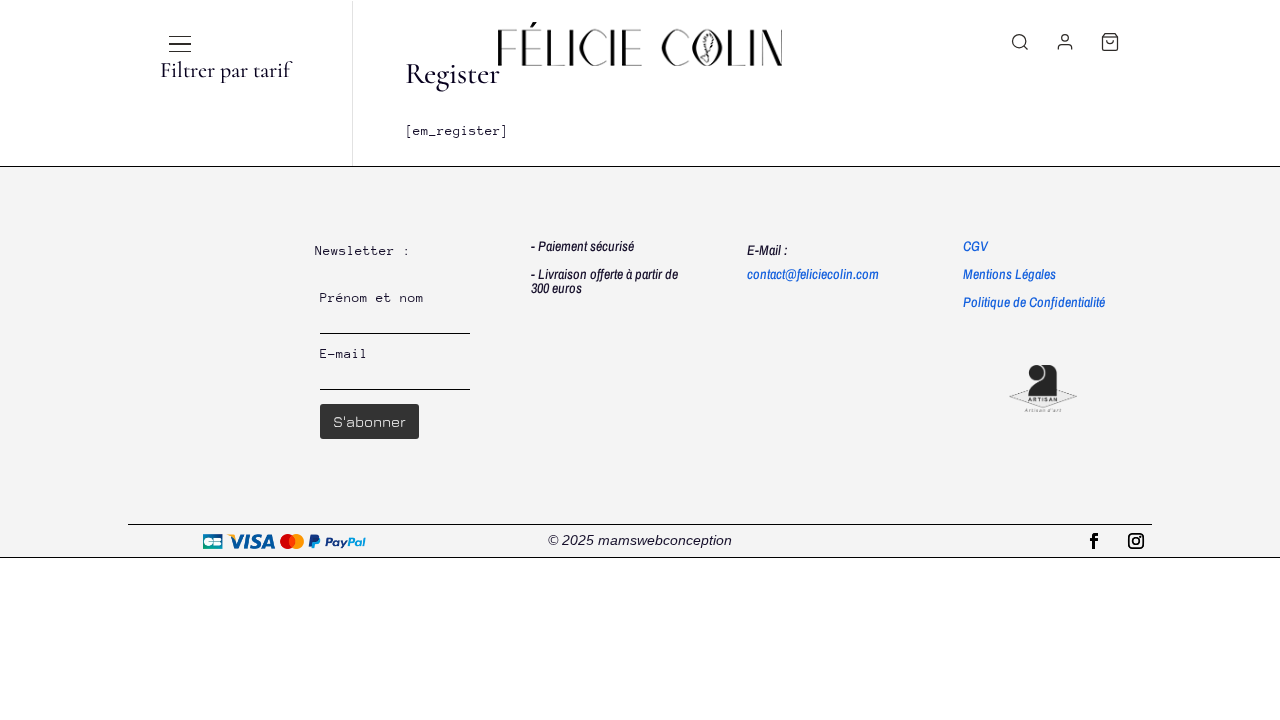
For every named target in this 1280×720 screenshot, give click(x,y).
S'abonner (369, 421)
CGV (975, 246)
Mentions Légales (1009, 274)
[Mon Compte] (1065, 42)
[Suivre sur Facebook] (1094, 541)
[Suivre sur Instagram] (1136, 541)
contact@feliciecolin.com (813, 274)
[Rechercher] (1020, 42)
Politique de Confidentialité (1034, 302)
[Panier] (1110, 42)
